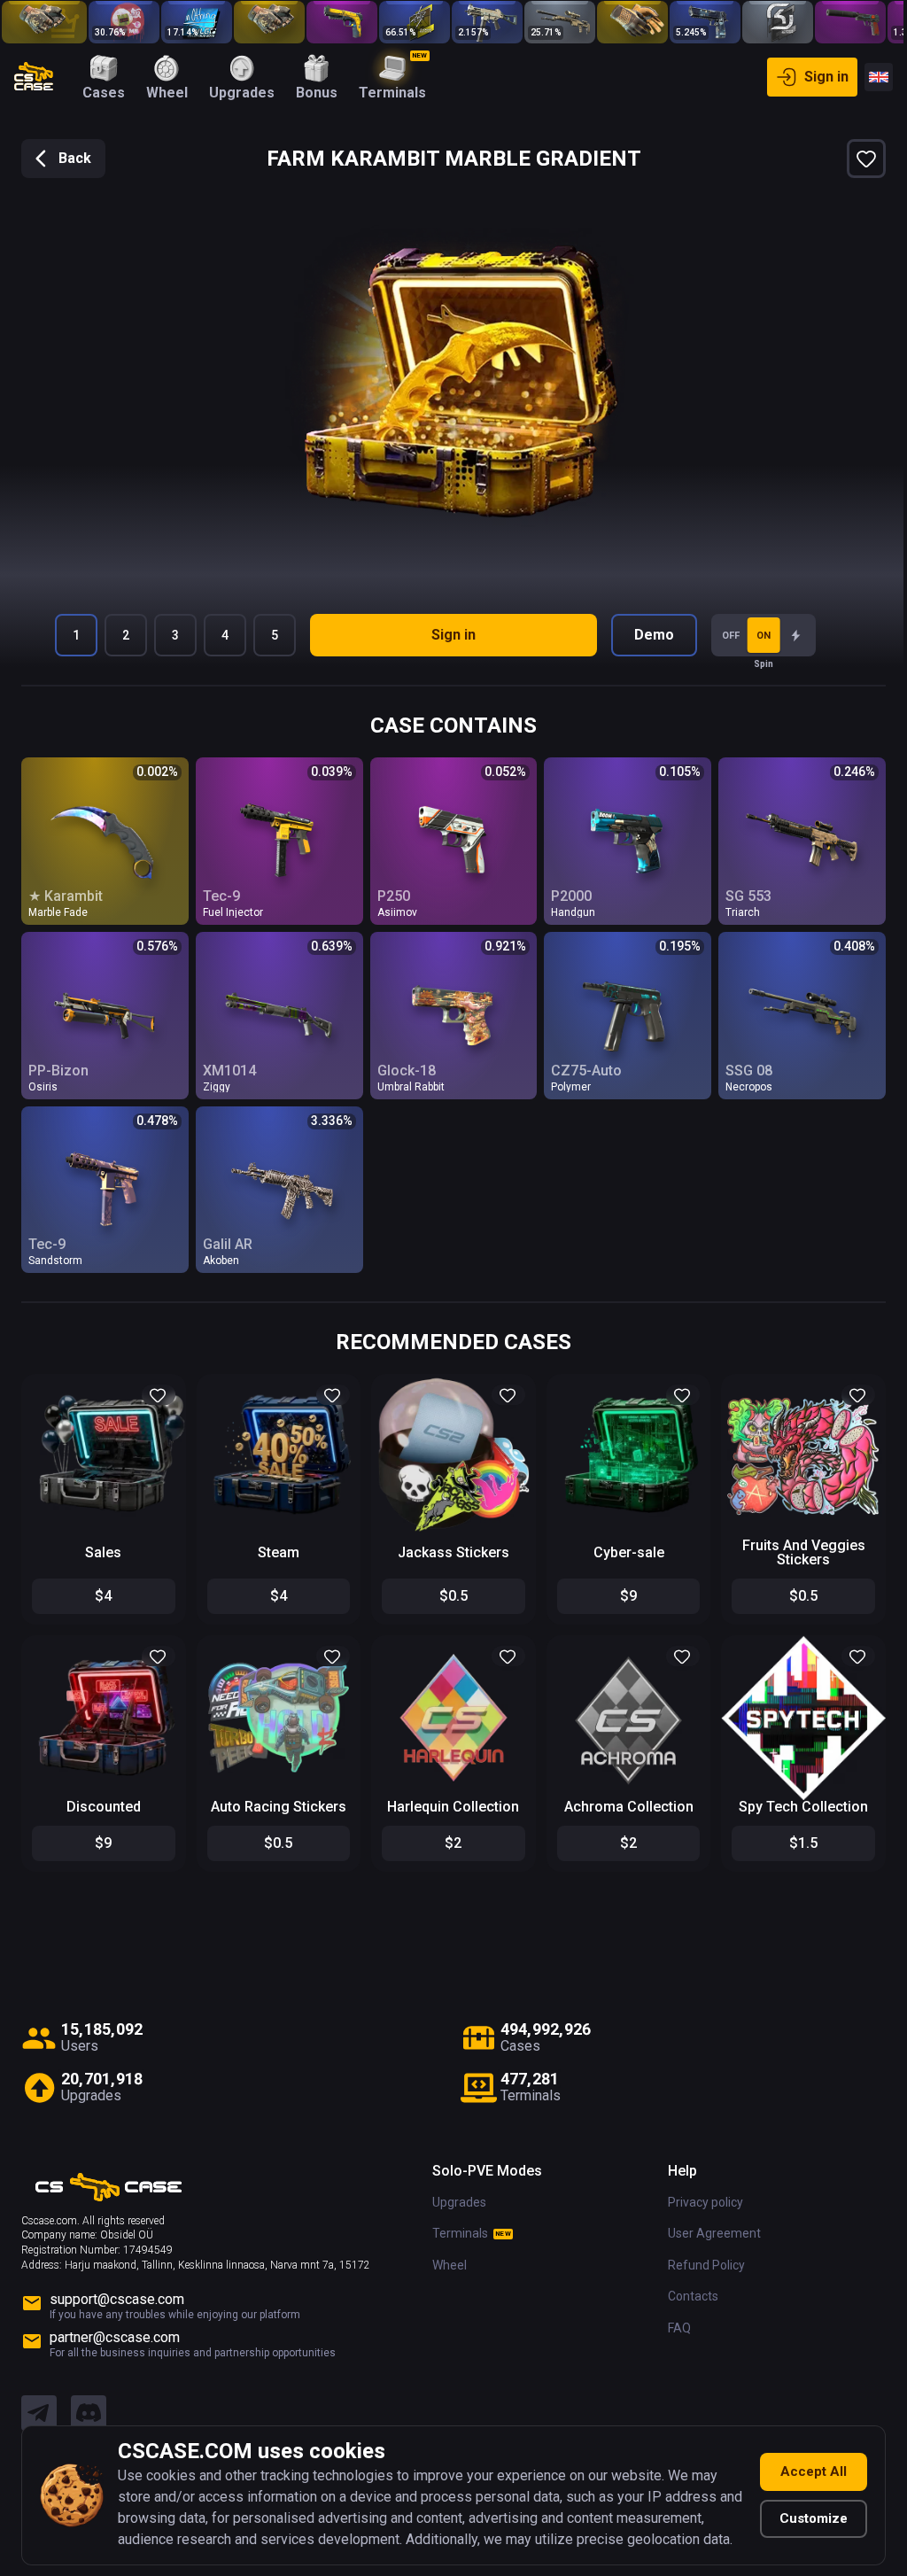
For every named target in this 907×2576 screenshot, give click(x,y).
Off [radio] (726, 636)
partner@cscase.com (115, 2328)
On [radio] (759, 636)
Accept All (805, 2471)
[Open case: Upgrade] (124, 22)
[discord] (89, 2405)
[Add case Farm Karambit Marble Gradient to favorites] (857, 159)
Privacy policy (697, 2193)
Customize (805, 2518)
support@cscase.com (117, 2290)
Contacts (684, 2287)
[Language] (870, 77)
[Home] (34, 77)
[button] (157, 1389)
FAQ (671, 2319)
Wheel (441, 2256)
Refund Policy (698, 2256)
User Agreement (705, 2224)
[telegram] (39, 2405)
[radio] (791, 635)
